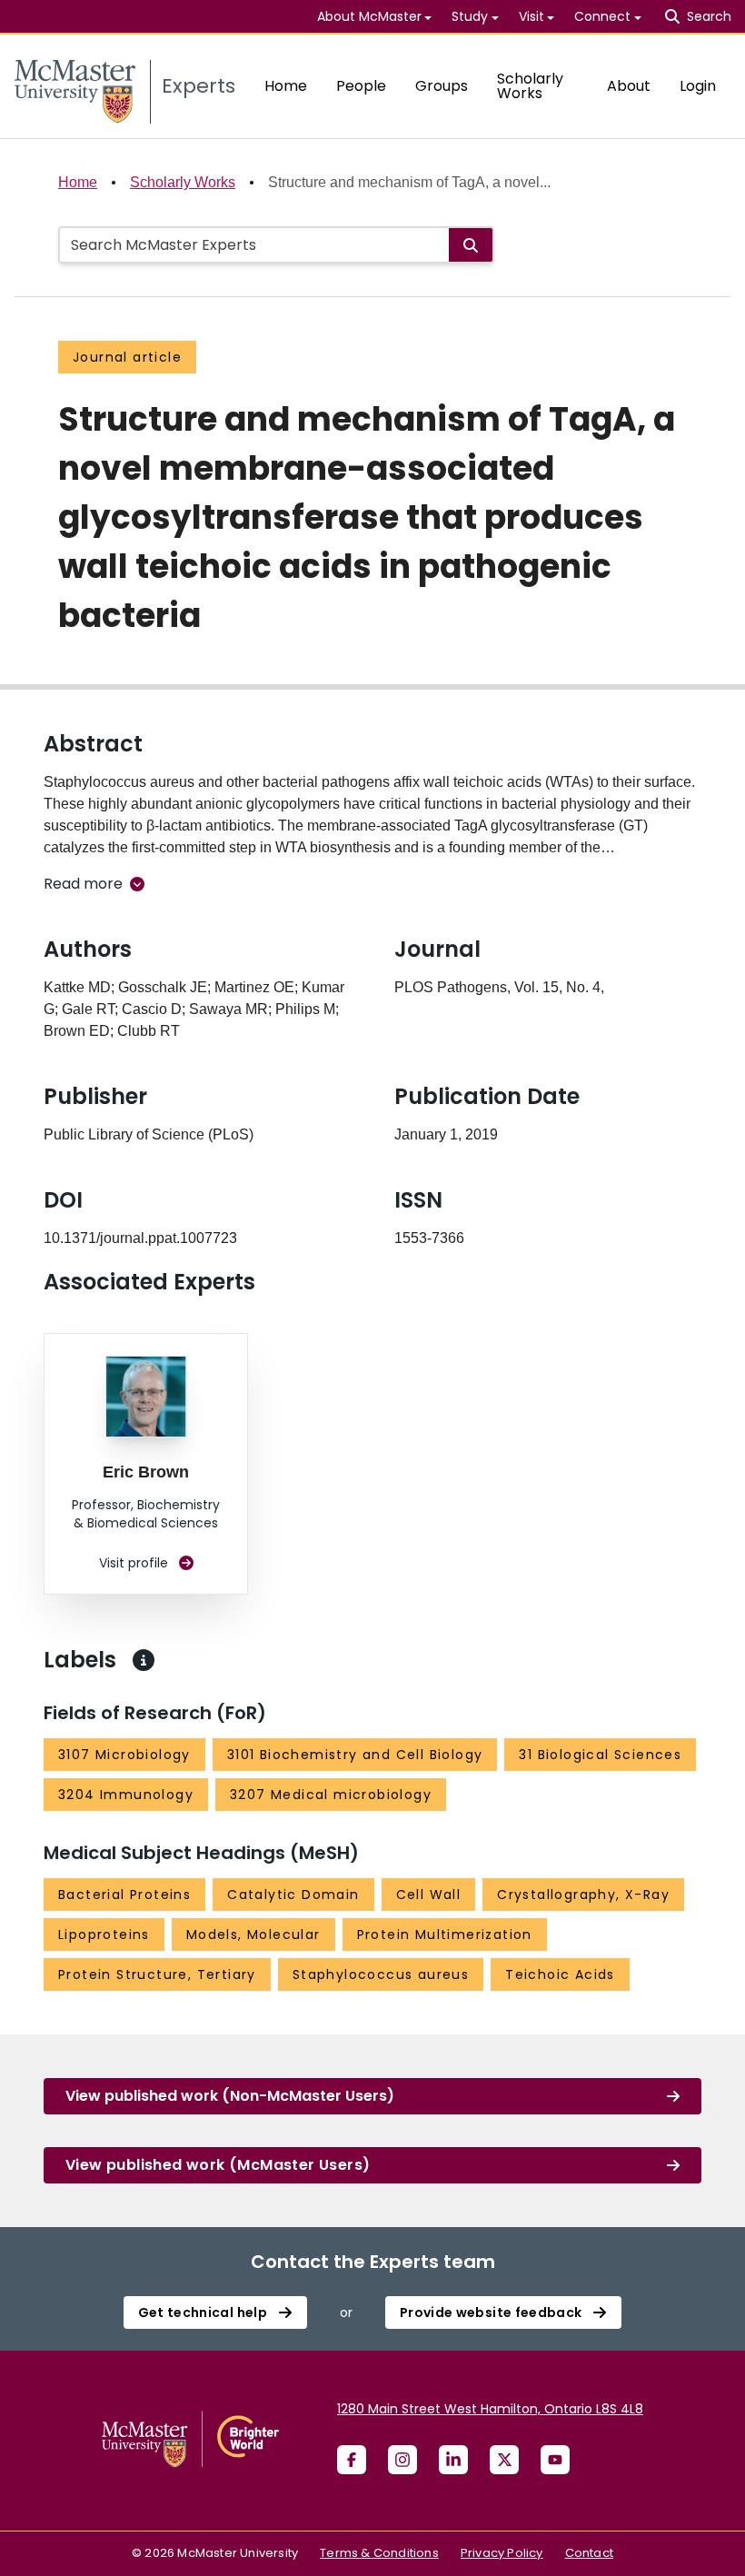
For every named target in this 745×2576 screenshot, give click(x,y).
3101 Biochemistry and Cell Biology (355, 1755)
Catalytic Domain (293, 1895)
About (629, 86)
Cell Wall (429, 1895)
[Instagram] (402, 2460)
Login (698, 86)
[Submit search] (471, 245)
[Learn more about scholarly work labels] (144, 1660)
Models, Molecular (253, 1934)
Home (286, 86)
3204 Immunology (126, 1795)
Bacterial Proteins (124, 1895)
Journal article (127, 357)
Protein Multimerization (445, 1934)
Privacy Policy (502, 2553)
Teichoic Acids (560, 1974)
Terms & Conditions (379, 2553)
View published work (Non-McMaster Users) (230, 2096)
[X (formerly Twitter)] (504, 2460)
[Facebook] (352, 2460)
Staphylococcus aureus (381, 1974)
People (361, 86)
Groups (442, 86)
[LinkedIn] (453, 2460)
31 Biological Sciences (600, 1755)
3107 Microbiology (124, 1755)
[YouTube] (555, 2460)
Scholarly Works (530, 86)
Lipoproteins (104, 1934)
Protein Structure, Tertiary (157, 1974)
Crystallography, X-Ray (583, 1895)
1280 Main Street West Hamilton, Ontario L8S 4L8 (490, 2409)
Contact (589, 2553)
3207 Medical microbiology (331, 1795)
